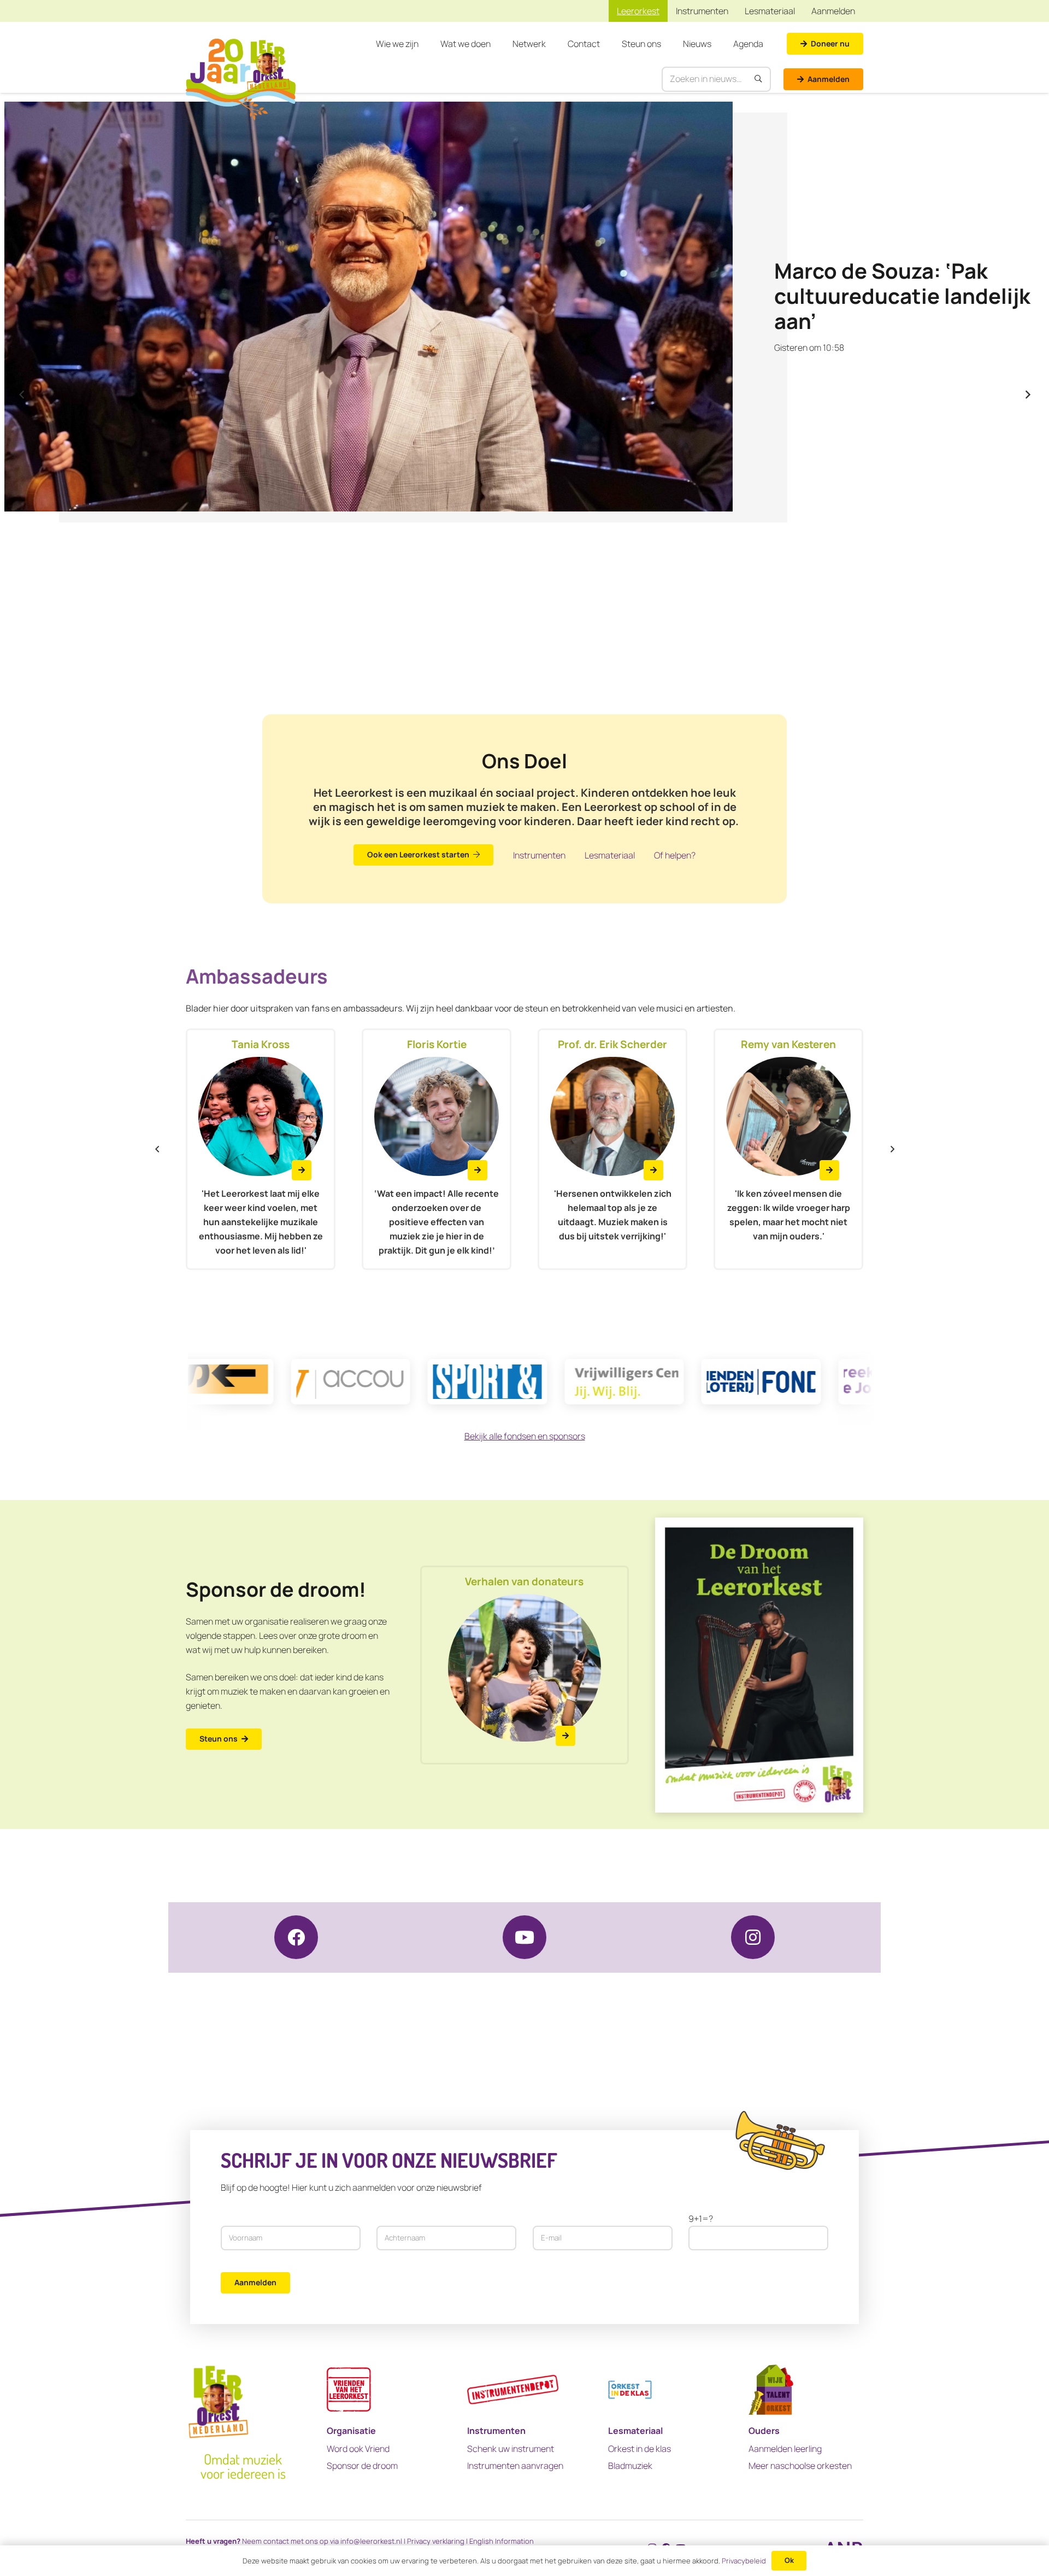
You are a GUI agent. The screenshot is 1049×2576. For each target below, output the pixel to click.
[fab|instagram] (753, 1937)
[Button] (302, 1170)
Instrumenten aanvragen (515, 2466)
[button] (424, 44)
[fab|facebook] (296, 1937)
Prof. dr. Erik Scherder (612, 1044)
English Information (502, 2541)
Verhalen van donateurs (524, 1581)
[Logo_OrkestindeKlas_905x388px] (630, 2389)
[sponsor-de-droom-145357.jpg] (759, 1665)
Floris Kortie (437, 1044)
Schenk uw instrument (511, 2449)
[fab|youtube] (524, 1937)
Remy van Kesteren (788, 1044)
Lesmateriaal (610, 855)
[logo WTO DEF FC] (771, 2389)
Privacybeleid (744, 2561)
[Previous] (22, 395)
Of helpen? (675, 855)
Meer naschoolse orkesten (800, 2466)
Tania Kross (261, 1044)
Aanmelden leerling (785, 2449)
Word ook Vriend (358, 2449)
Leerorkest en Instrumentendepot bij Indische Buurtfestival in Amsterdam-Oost (898, 296)
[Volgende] (1027, 395)
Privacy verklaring (436, 2541)
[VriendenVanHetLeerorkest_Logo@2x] (349, 2389)
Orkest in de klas (640, 2449)
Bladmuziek (630, 2466)
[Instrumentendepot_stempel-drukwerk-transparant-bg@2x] (513, 2389)
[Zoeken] (759, 79)
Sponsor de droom (362, 2466)
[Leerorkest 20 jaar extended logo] (241, 79)
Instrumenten (539, 855)
